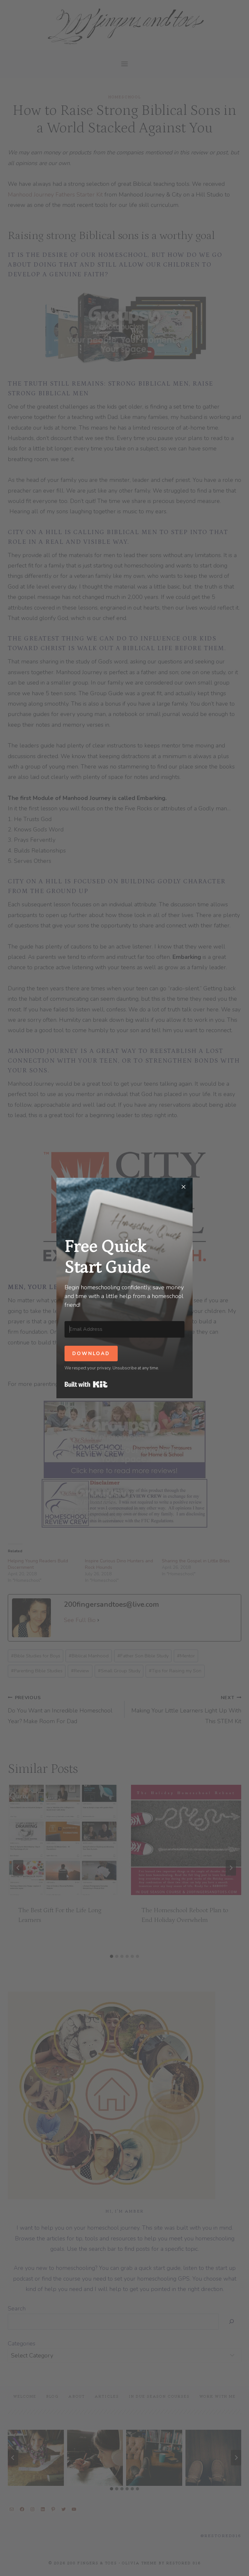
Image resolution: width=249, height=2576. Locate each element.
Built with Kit (86, 1384)
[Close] (184, 1187)
